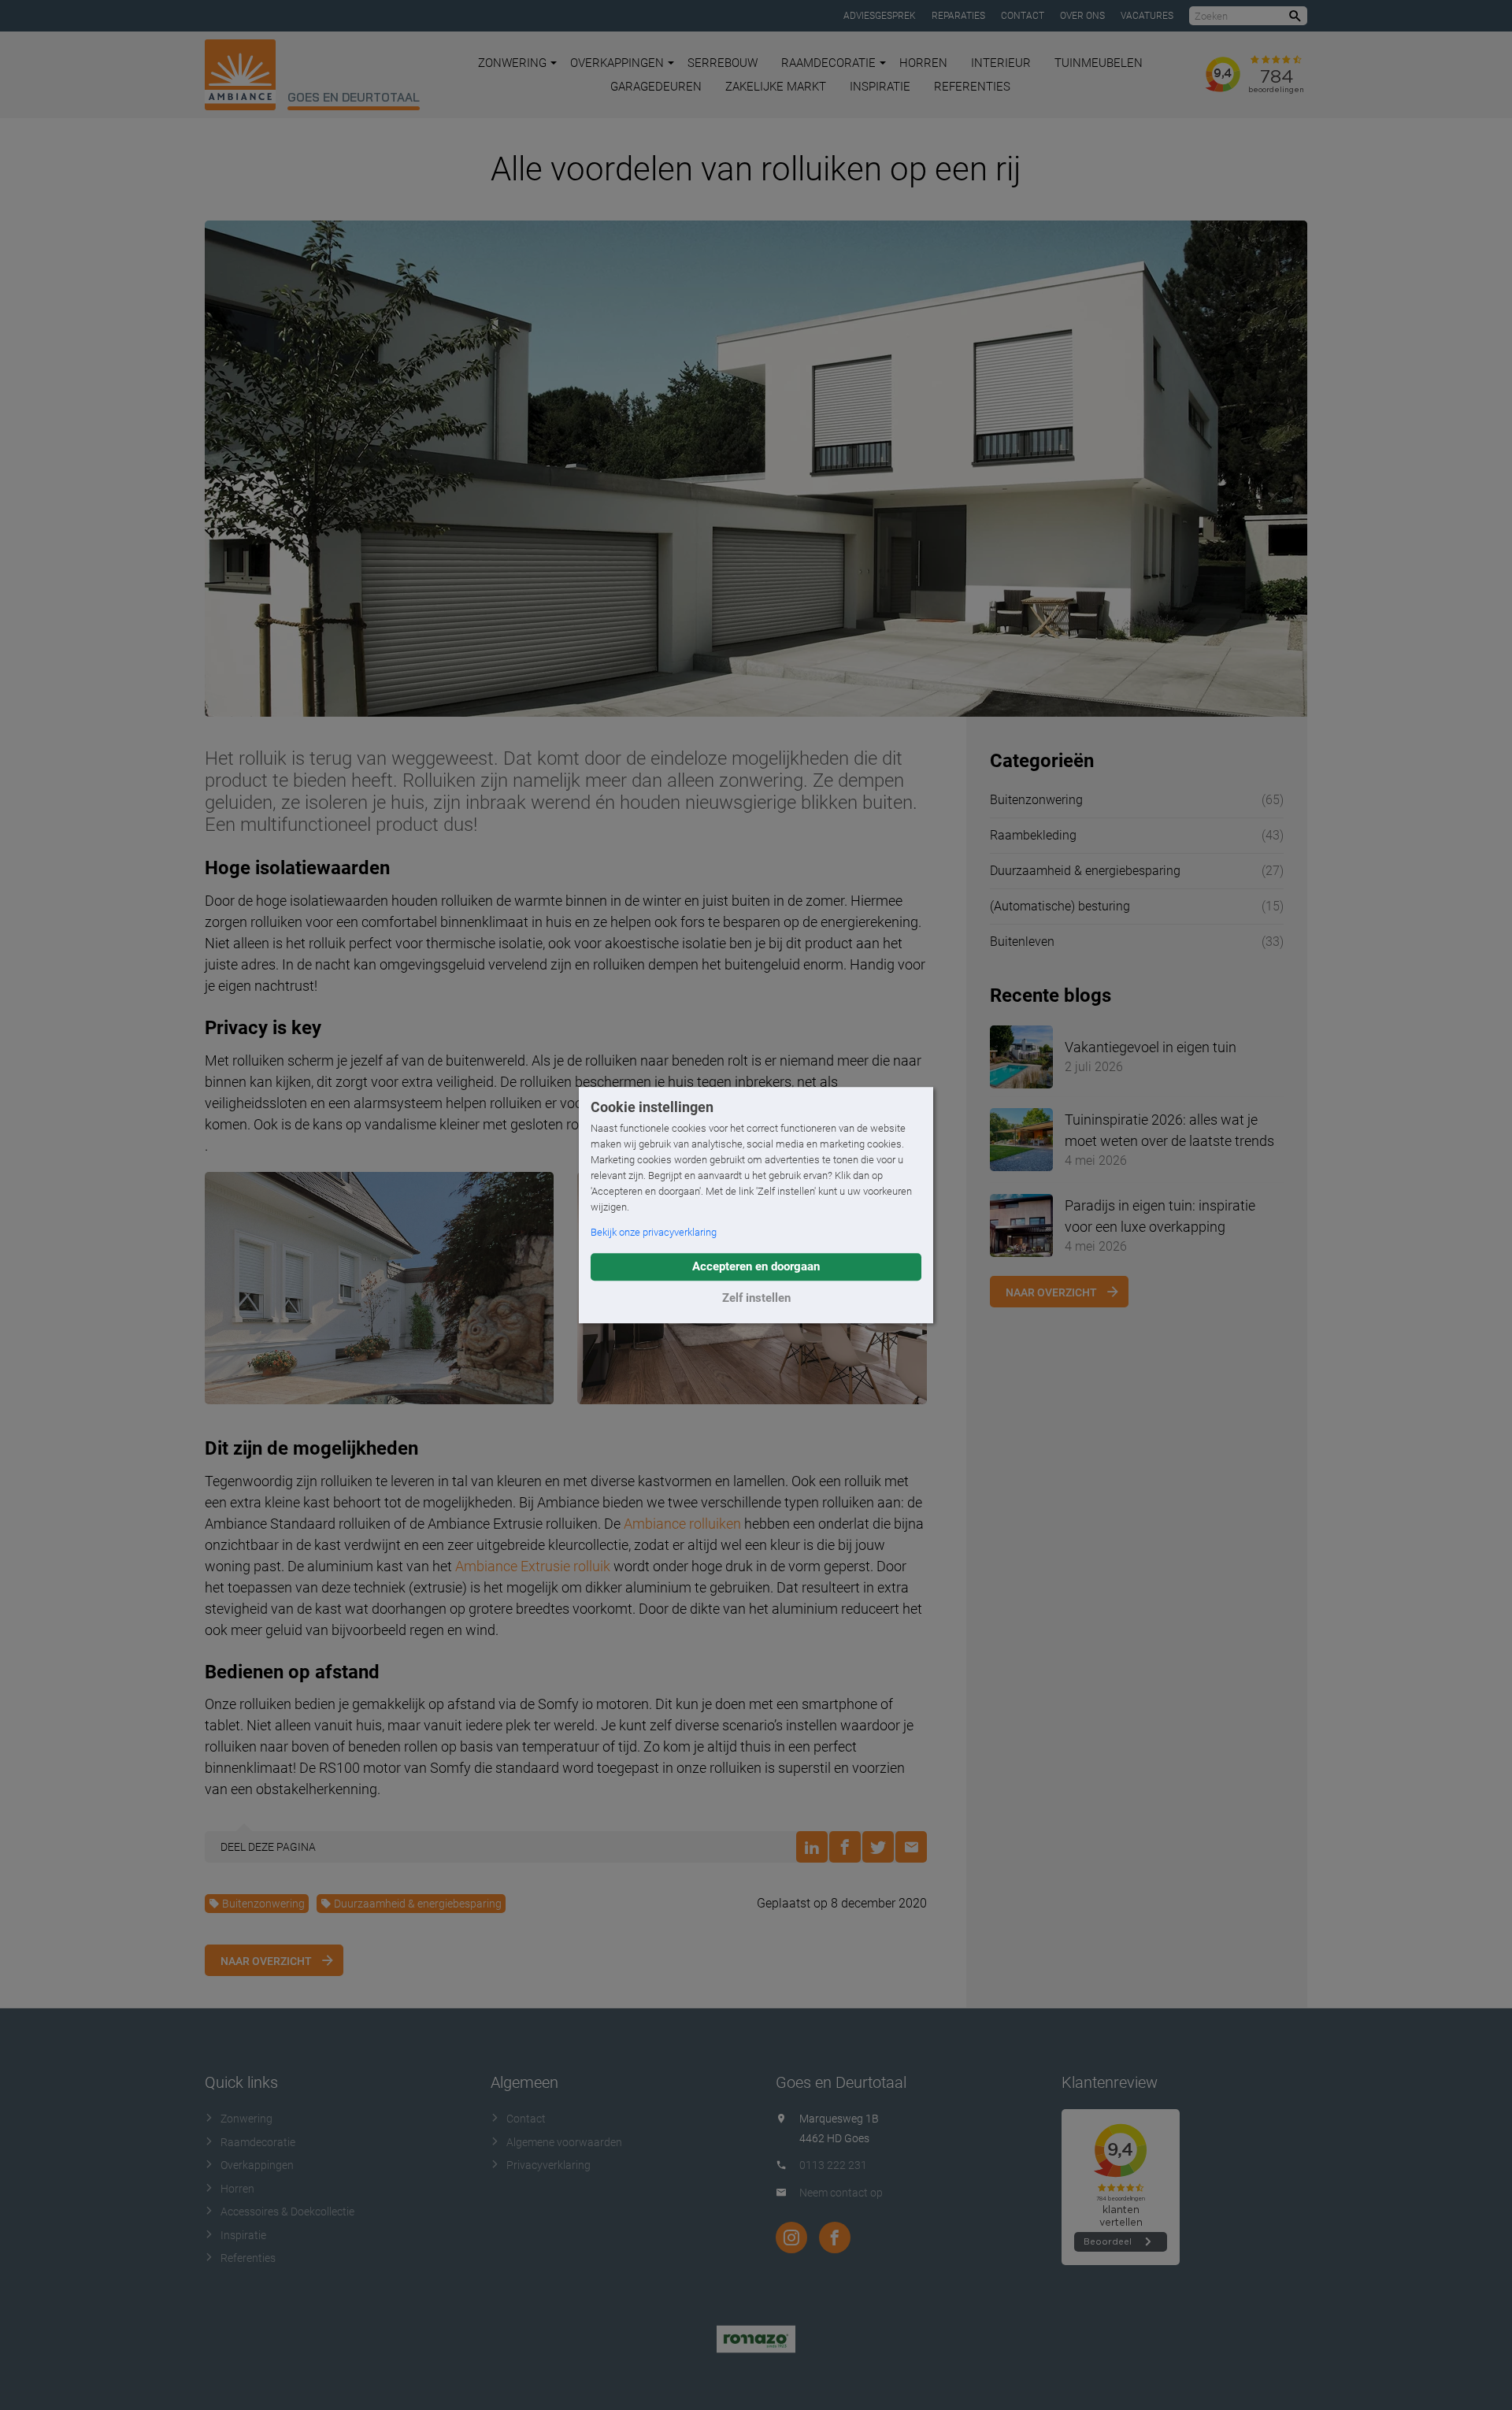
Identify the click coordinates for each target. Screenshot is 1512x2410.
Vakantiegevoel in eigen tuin (1151, 1047)
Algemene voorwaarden (564, 2142)
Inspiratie (880, 87)
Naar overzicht (266, 1961)
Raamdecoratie (828, 63)
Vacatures (1147, 16)
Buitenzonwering (263, 1904)
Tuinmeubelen (1099, 63)
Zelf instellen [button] (756, 1298)
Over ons (1082, 16)
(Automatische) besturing (1060, 906)
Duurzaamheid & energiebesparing (418, 1904)
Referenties (972, 87)
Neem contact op (841, 2193)
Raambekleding (1033, 835)
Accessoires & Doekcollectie (287, 2212)
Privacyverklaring (548, 2165)
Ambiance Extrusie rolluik (533, 1566)
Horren (923, 63)
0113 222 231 (833, 2165)
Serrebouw (723, 63)
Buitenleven (1022, 942)
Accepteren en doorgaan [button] (756, 1266)
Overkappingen (617, 63)
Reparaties (958, 16)
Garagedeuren (656, 87)
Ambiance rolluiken (682, 1524)
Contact (1023, 16)
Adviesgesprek (880, 16)
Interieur (1001, 63)
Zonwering (512, 63)
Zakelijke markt (776, 87)
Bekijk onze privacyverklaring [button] (654, 1232)
